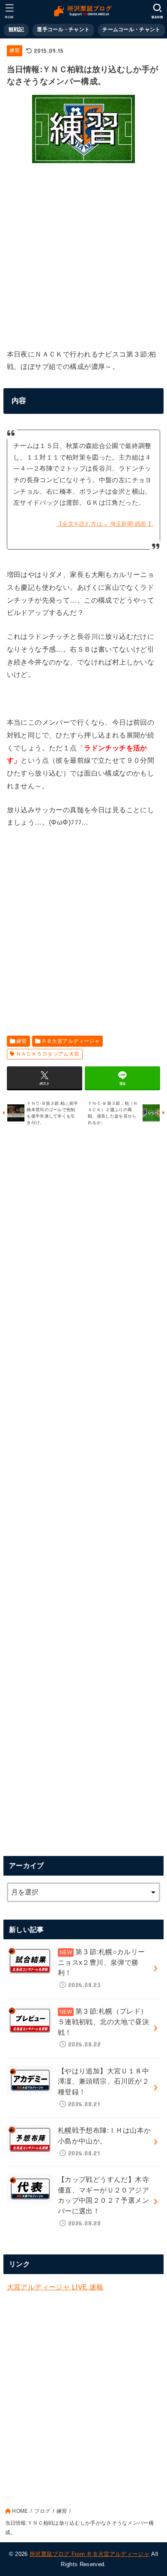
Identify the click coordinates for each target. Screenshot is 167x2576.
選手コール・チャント (63, 29)
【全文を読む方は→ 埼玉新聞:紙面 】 (105, 524)
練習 (15, 50)
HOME (20, 2511)
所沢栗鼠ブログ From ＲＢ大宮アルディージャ (89, 2554)
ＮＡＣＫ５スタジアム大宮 (48, 1054)
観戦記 (16, 29)
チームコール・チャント (131, 29)
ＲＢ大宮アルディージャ (71, 1041)
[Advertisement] (83, 253)
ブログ (42, 2511)
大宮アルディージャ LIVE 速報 (55, 2287)
